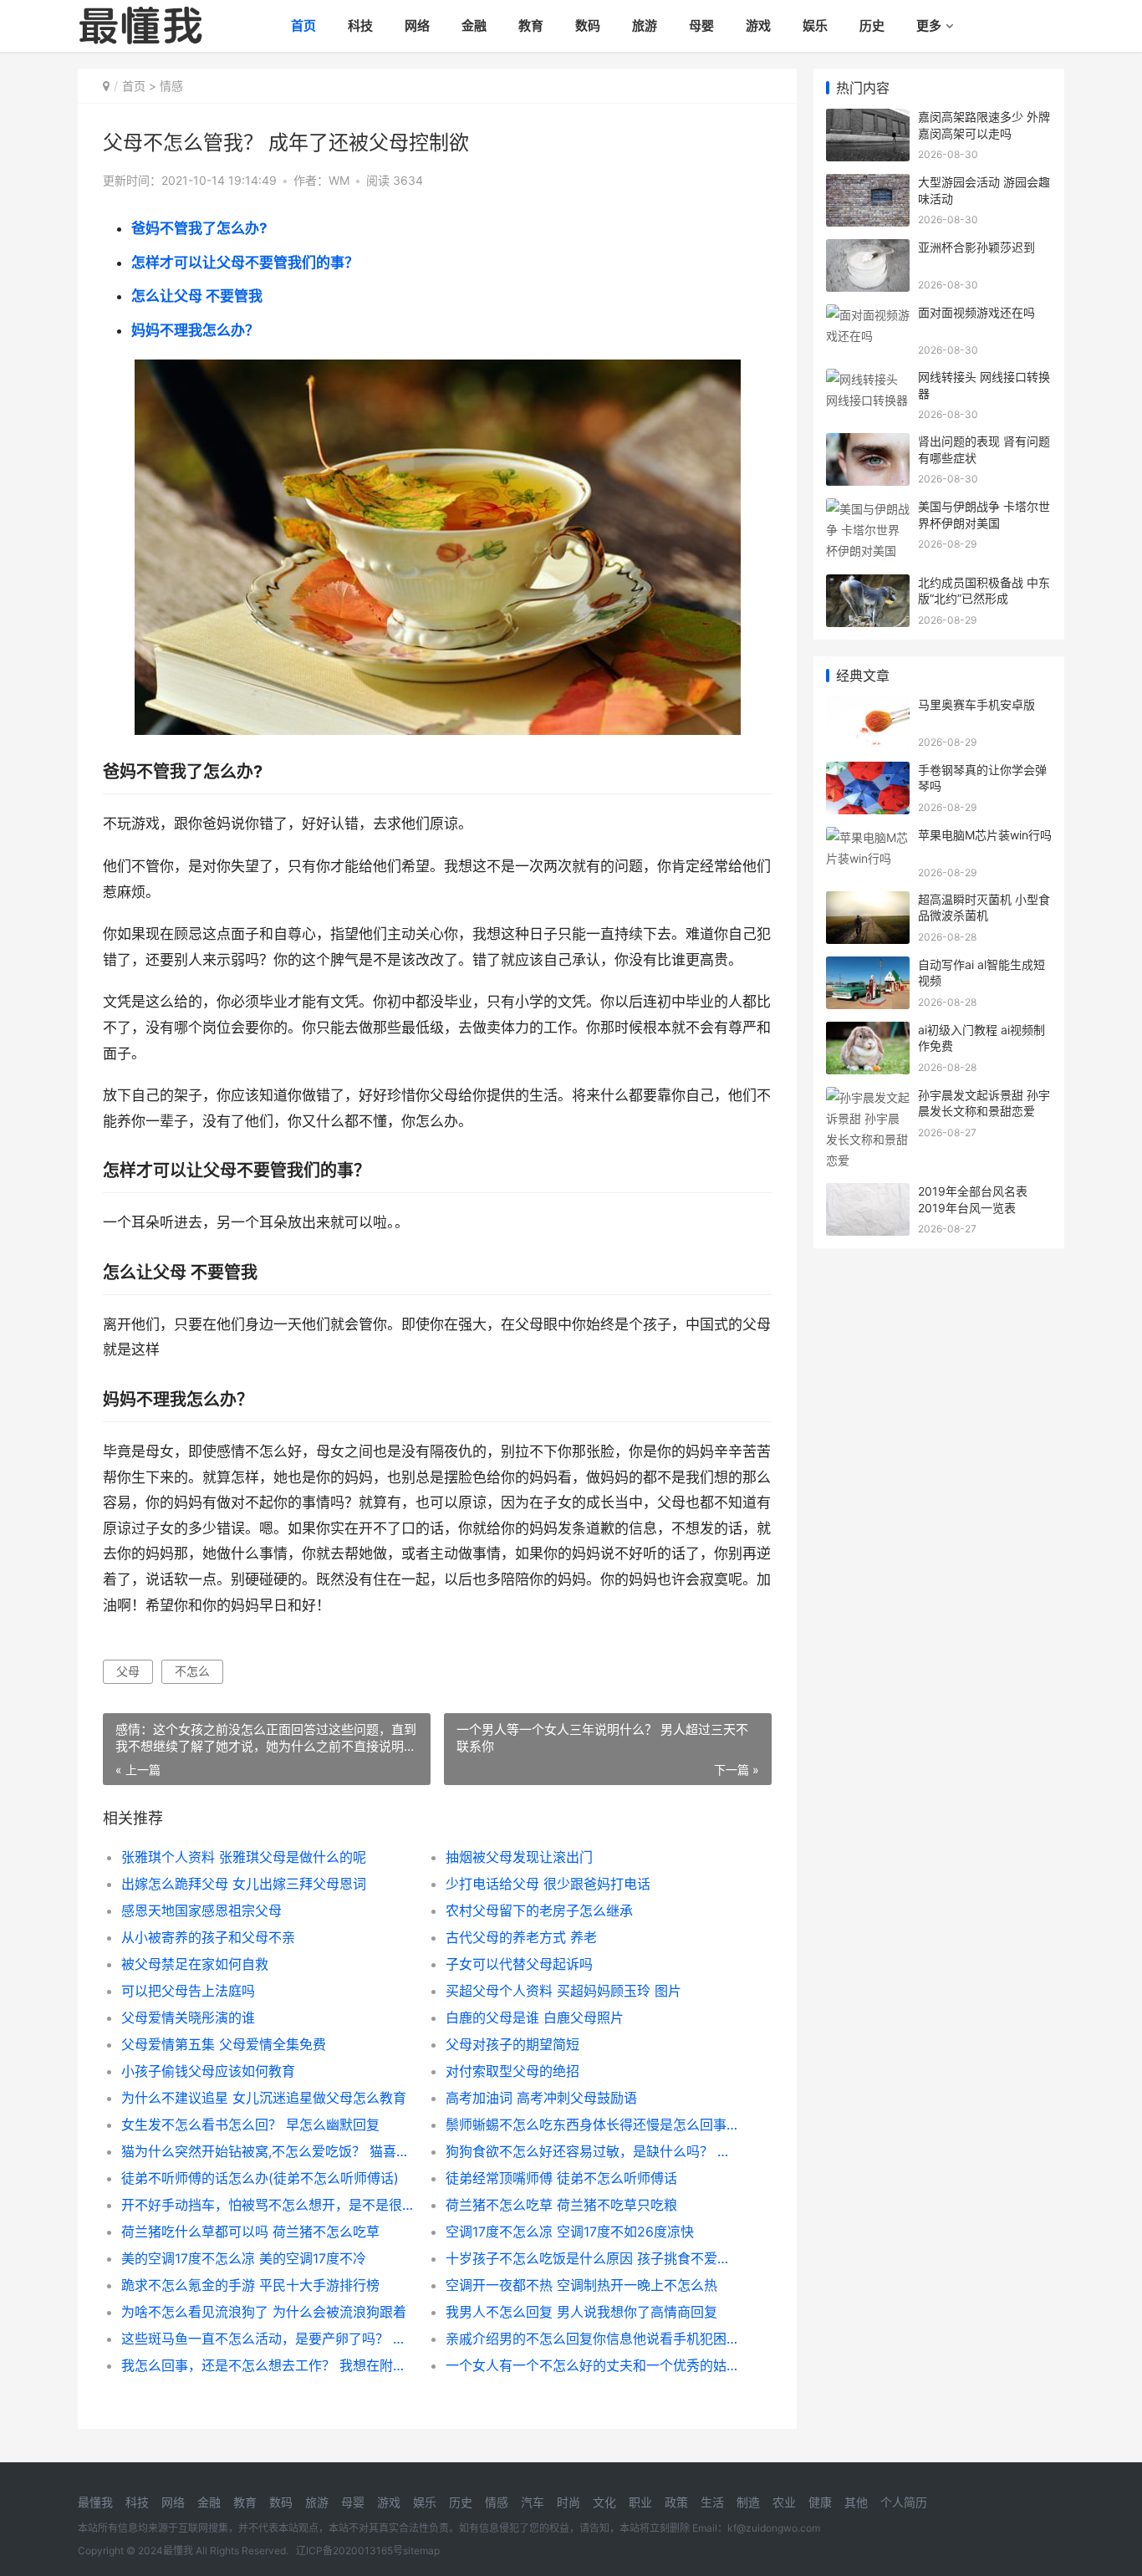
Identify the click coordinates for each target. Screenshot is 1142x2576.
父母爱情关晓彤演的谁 (188, 2017)
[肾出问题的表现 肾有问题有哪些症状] (868, 444)
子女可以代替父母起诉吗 (519, 1964)
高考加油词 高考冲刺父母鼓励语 (541, 2098)
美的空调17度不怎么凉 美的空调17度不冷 (244, 2258)
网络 (417, 26)
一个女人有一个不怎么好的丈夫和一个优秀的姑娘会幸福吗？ (591, 2365)
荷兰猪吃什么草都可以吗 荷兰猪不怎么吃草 (250, 2232)
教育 (531, 26)
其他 (856, 2502)
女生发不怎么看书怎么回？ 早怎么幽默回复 (250, 2125)
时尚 (568, 2502)
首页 (303, 26)
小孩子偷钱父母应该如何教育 (208, 2071)
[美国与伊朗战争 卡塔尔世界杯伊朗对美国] (868, 509)
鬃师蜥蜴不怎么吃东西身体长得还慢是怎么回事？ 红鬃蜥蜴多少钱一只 (591, 2125)
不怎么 (192, 1671)
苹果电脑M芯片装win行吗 (985, 835)
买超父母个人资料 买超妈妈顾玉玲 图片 (563, 1991)
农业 (784, 2502)
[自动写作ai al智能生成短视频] (868, 967)
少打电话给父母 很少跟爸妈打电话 (548, 1884)
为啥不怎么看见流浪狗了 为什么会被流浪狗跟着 (264, 2312)
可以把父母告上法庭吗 (188, 1991)
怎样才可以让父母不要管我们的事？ (245, 263)
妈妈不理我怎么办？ (195, 330)
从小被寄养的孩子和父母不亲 (208, 1937)
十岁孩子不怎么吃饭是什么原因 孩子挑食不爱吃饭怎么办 (591, 2258)
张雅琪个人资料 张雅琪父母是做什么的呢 (244, 1857)
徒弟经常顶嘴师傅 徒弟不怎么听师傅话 (561, 2178)
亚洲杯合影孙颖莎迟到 (976, 247)
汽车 (533, 2502)
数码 (588, 26)
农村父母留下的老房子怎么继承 (539, 1910)
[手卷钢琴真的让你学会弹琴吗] (868, 772)
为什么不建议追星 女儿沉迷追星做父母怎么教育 (264, 2098)
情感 (171, 86)
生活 (712, 2502)
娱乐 (815, 26)
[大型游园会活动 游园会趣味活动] (868, 184)
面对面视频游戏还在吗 (976, 312)
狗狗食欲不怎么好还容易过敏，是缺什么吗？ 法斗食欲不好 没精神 (591, 2151)
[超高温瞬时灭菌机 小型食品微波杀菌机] (868, 902)
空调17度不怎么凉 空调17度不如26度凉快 (570, 2232)
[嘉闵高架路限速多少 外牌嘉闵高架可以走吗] (868, 119)
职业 (640, 2502)
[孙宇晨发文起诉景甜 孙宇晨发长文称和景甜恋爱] (868, 1097)
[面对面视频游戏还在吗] (868, 315)
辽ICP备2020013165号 (349, 2550)
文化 (604, 2502)
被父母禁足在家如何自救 (195, 1964)
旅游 (645, 26)
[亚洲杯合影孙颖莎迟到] (868, 250)
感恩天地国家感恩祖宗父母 (201, 1910)
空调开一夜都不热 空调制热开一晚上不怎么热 (581, 2285)
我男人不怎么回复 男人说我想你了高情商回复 (581, 2312)
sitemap (421, 2550)
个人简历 (904, 2502)
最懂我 (95, 2502)
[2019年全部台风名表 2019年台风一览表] (868, 1194)
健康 (820, 2502)
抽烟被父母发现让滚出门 (519, 1857)
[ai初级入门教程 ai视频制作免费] (868, 1032)
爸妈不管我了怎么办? (199, 228)
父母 (128, 1671)
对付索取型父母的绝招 (512, 2071)
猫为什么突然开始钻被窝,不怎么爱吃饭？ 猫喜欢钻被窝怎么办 (267, 2151)
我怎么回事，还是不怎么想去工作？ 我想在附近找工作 (267, 2365)
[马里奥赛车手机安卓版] (868, 707)
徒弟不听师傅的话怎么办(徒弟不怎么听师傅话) (260, 2178)
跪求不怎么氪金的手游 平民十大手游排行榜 (250, 2285)
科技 (360, 26)
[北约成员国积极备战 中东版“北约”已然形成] (868, 585)
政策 (676, 2502)
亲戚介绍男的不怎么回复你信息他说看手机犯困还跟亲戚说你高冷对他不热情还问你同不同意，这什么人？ (591, 2339)
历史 (872, 26)
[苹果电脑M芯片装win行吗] (868, 837)
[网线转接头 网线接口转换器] (868, 379)
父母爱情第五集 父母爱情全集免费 (224, 2044)
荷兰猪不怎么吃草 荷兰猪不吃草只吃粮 (561, 2205)
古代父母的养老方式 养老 (521, 1937)
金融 (474, 26)
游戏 (758, 26)
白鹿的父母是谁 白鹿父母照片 (535, 2017)
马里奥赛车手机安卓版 (976, 704)
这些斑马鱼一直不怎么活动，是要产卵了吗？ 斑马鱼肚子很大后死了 (267, 2339)
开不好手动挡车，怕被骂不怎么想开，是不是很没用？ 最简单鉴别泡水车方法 (267, 2205)
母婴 (701, 26)
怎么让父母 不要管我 (197, 296)
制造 (748, 2502)
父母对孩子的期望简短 (512, 2044)
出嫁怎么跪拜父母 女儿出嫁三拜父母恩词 (244, 1884)
